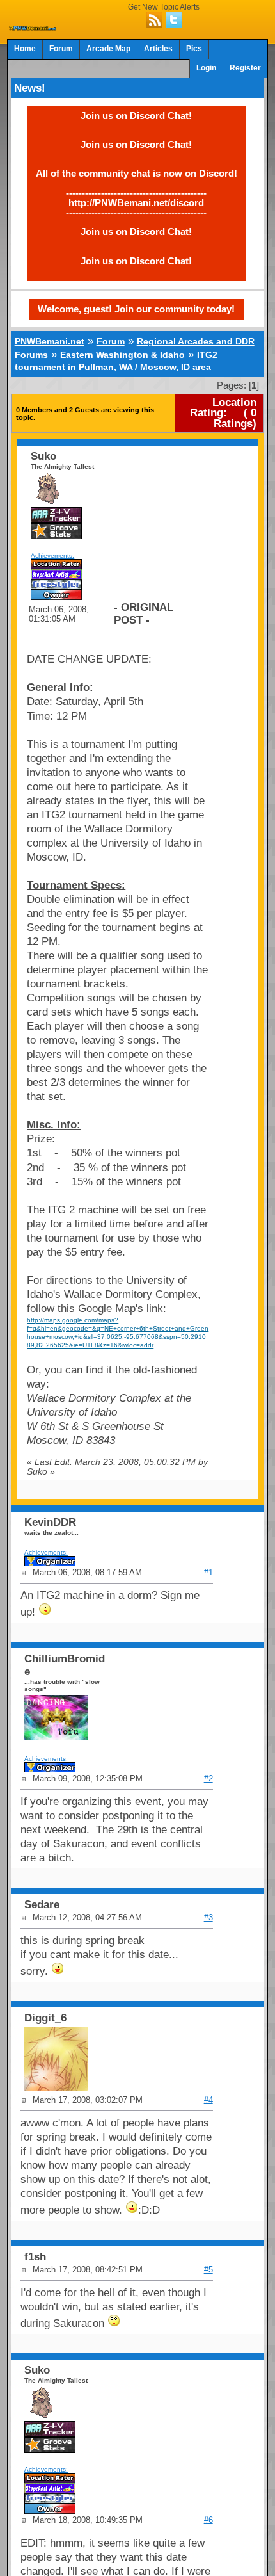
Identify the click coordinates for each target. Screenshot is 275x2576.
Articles (158, 49)
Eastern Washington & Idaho (122, 355)
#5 (208, 2270)
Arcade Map (108, 49)
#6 (208, 2520)
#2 (208, 1778)
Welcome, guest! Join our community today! (136, 309)
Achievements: (52, 555)
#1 (208, 1572)
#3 (208, 1917)
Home (25, 49)
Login (206, 68)
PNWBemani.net (50, 341)
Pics (194, 49)
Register (245, 68)
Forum (61, 49)
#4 (208, 2100)
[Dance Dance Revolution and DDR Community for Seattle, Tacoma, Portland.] (33, 27)
